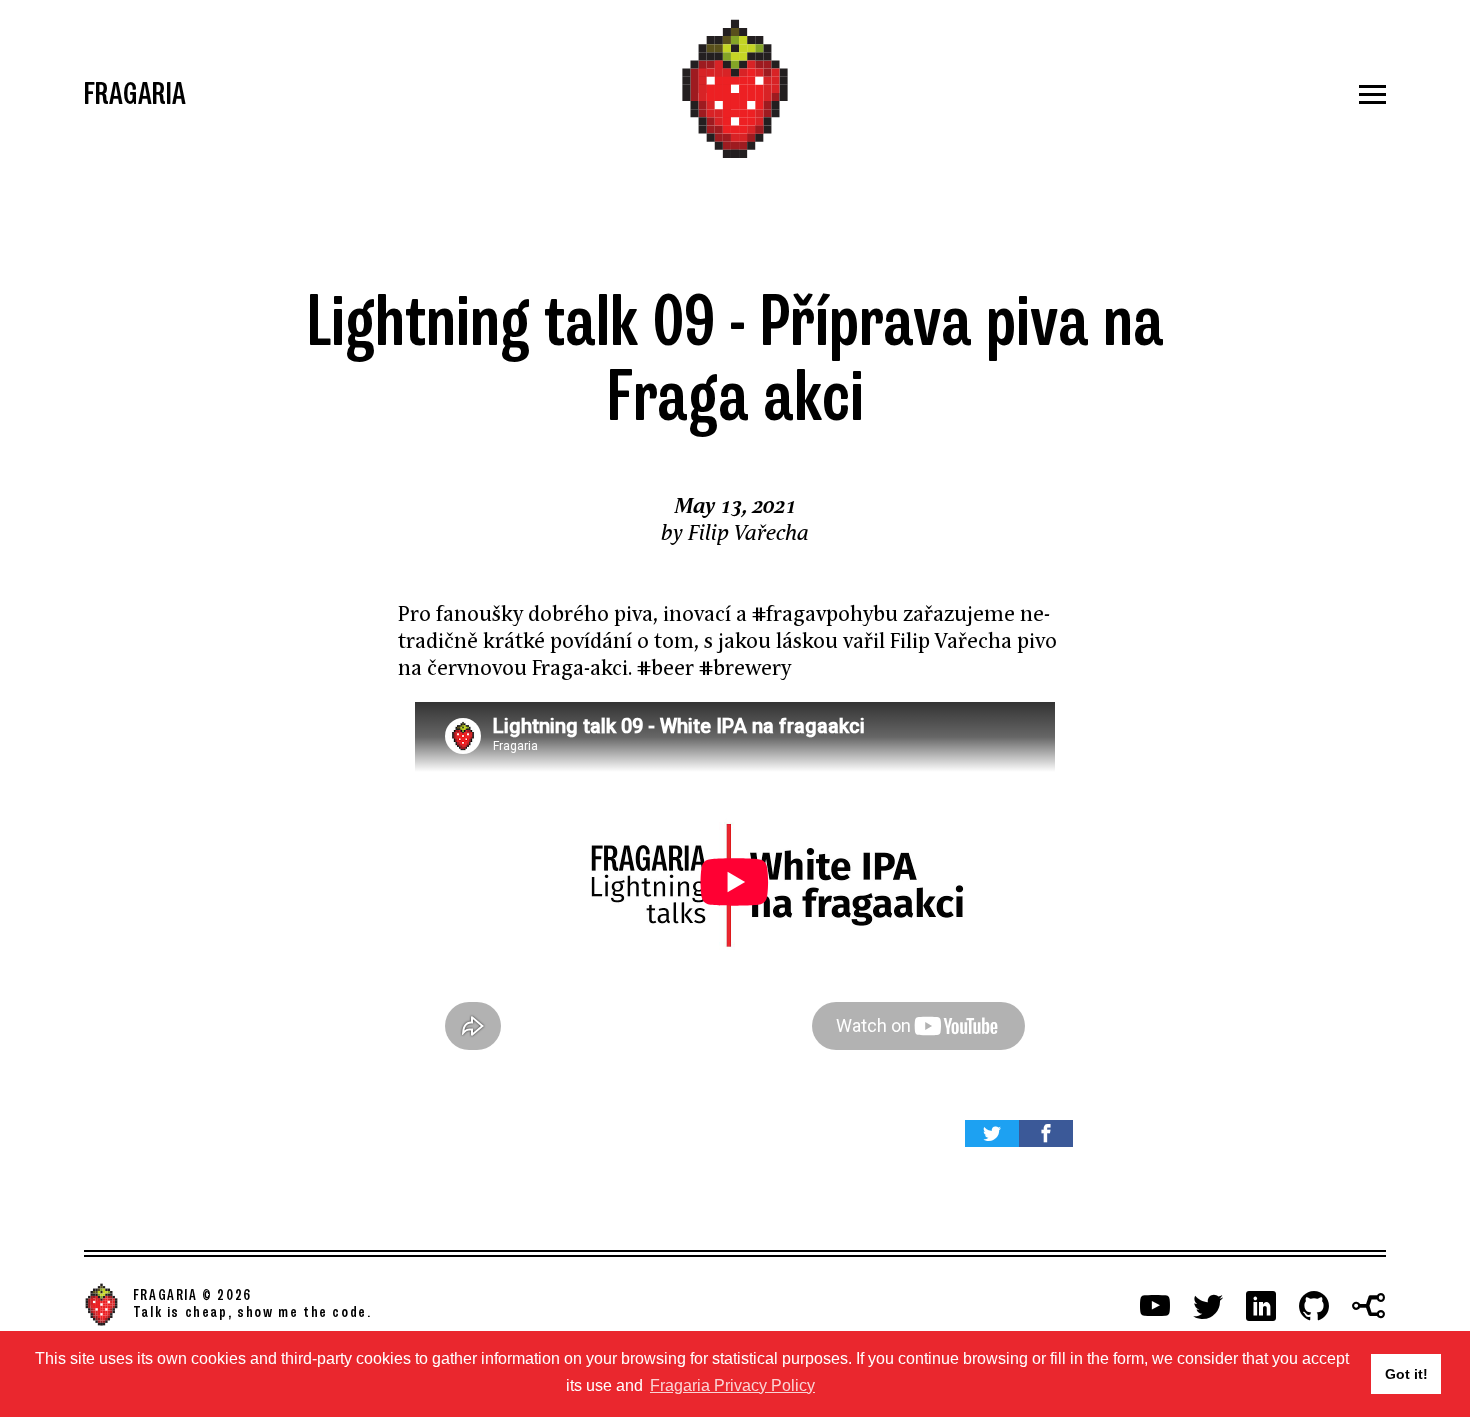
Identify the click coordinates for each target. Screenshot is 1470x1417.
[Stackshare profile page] (1369, 1306)
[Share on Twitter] (992, 1133)
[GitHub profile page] (1314, 1306)
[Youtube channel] (1155, 1306)
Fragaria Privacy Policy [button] (732, 1385)
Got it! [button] (1406, 1374)
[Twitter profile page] (1208, 1306)
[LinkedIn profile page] (1261, 1306)
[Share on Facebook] (1046, 1133)
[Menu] (1169, 94)
